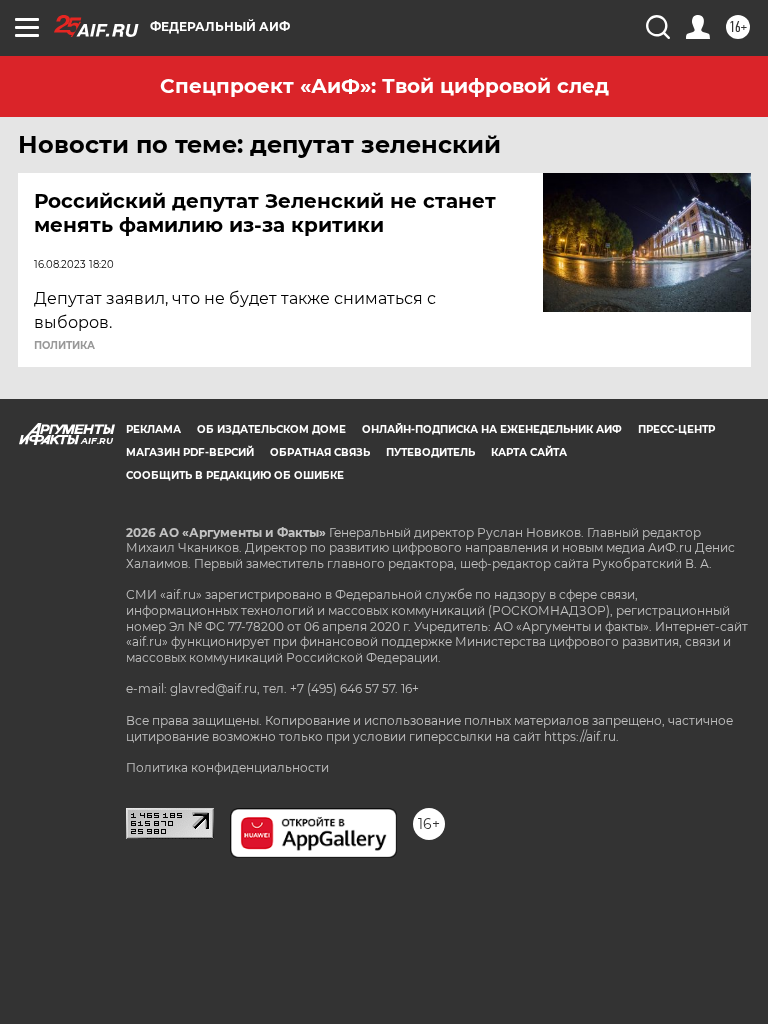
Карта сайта (529, 452)
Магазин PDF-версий (190, 452)
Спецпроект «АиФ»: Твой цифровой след (384, 86)
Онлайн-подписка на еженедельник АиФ (492, 429)
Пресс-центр (676, 429)
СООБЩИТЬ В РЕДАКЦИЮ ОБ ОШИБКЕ (235, 475)
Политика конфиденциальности (227, 767)
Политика (64, 346)
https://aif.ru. (581, 736)
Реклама (153, 429)
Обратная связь (320, 452)
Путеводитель (430, 452)
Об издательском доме (271, 429)
